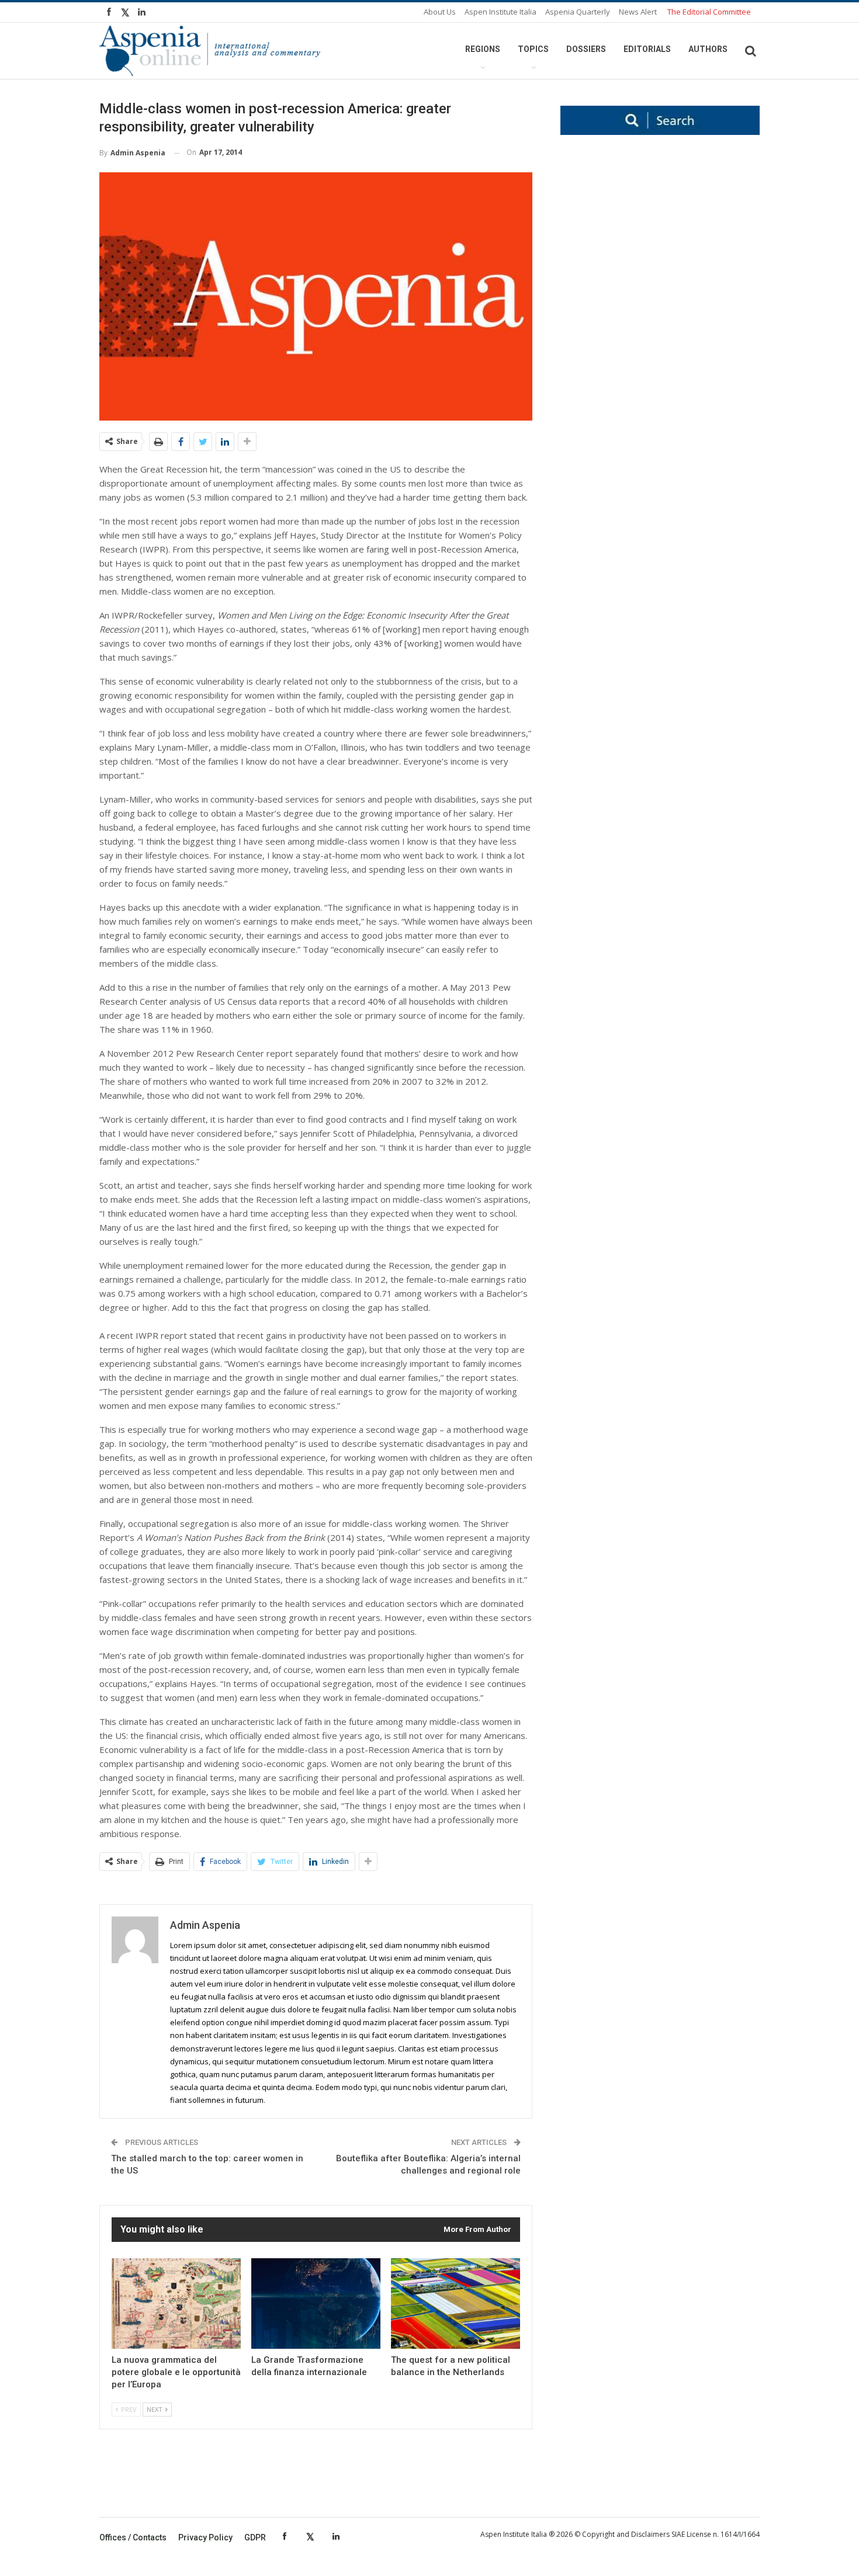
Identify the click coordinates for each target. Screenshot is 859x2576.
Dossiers (586, 49)
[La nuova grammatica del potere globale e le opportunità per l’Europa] (176, 2304)
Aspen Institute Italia (500, 12)
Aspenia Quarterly (578, 12)
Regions (483, 49)
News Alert (638, 12)
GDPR (255, 2537)
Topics (533, 49)
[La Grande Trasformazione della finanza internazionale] (316, 2304)
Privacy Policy (205, 2537)
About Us (440, 12)
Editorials (647, 49)
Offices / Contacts (133, 2537)
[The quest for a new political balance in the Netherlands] (456, 2304)
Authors (708, 49)
